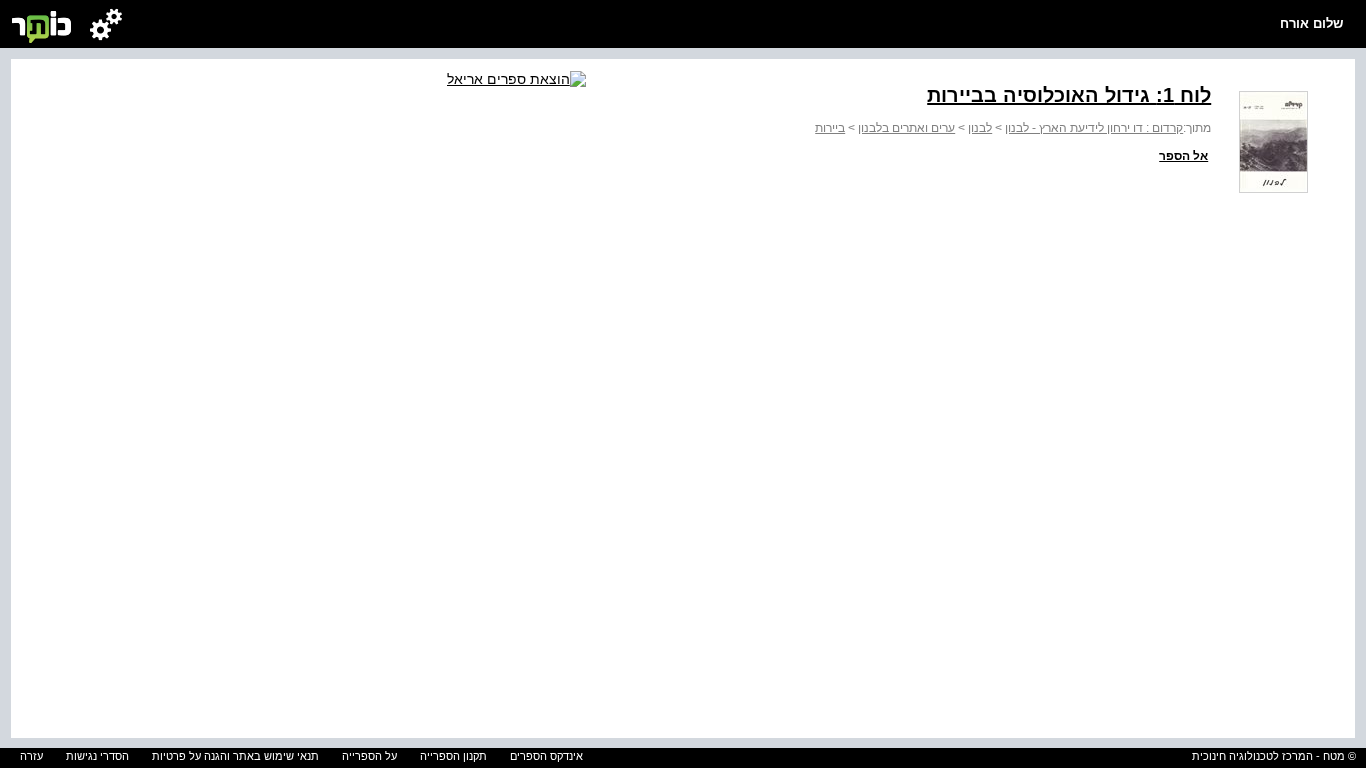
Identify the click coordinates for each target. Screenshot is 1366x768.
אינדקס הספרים (546, 756)
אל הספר (1183, 156)
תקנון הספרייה (453, 756)
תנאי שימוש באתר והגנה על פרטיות (235, 756)
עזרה (31, 756)
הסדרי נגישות (97, 756)
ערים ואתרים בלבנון (906, 128)
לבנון (980, 128)
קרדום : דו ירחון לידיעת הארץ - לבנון (1094, 128)
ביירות (830, 128)
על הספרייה (369, 756)
